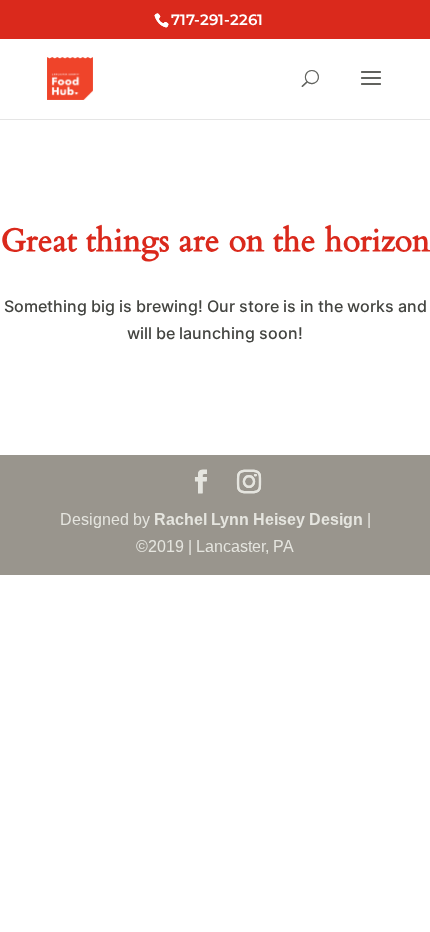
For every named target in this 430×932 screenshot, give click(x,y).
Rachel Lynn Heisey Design (258, 519)
